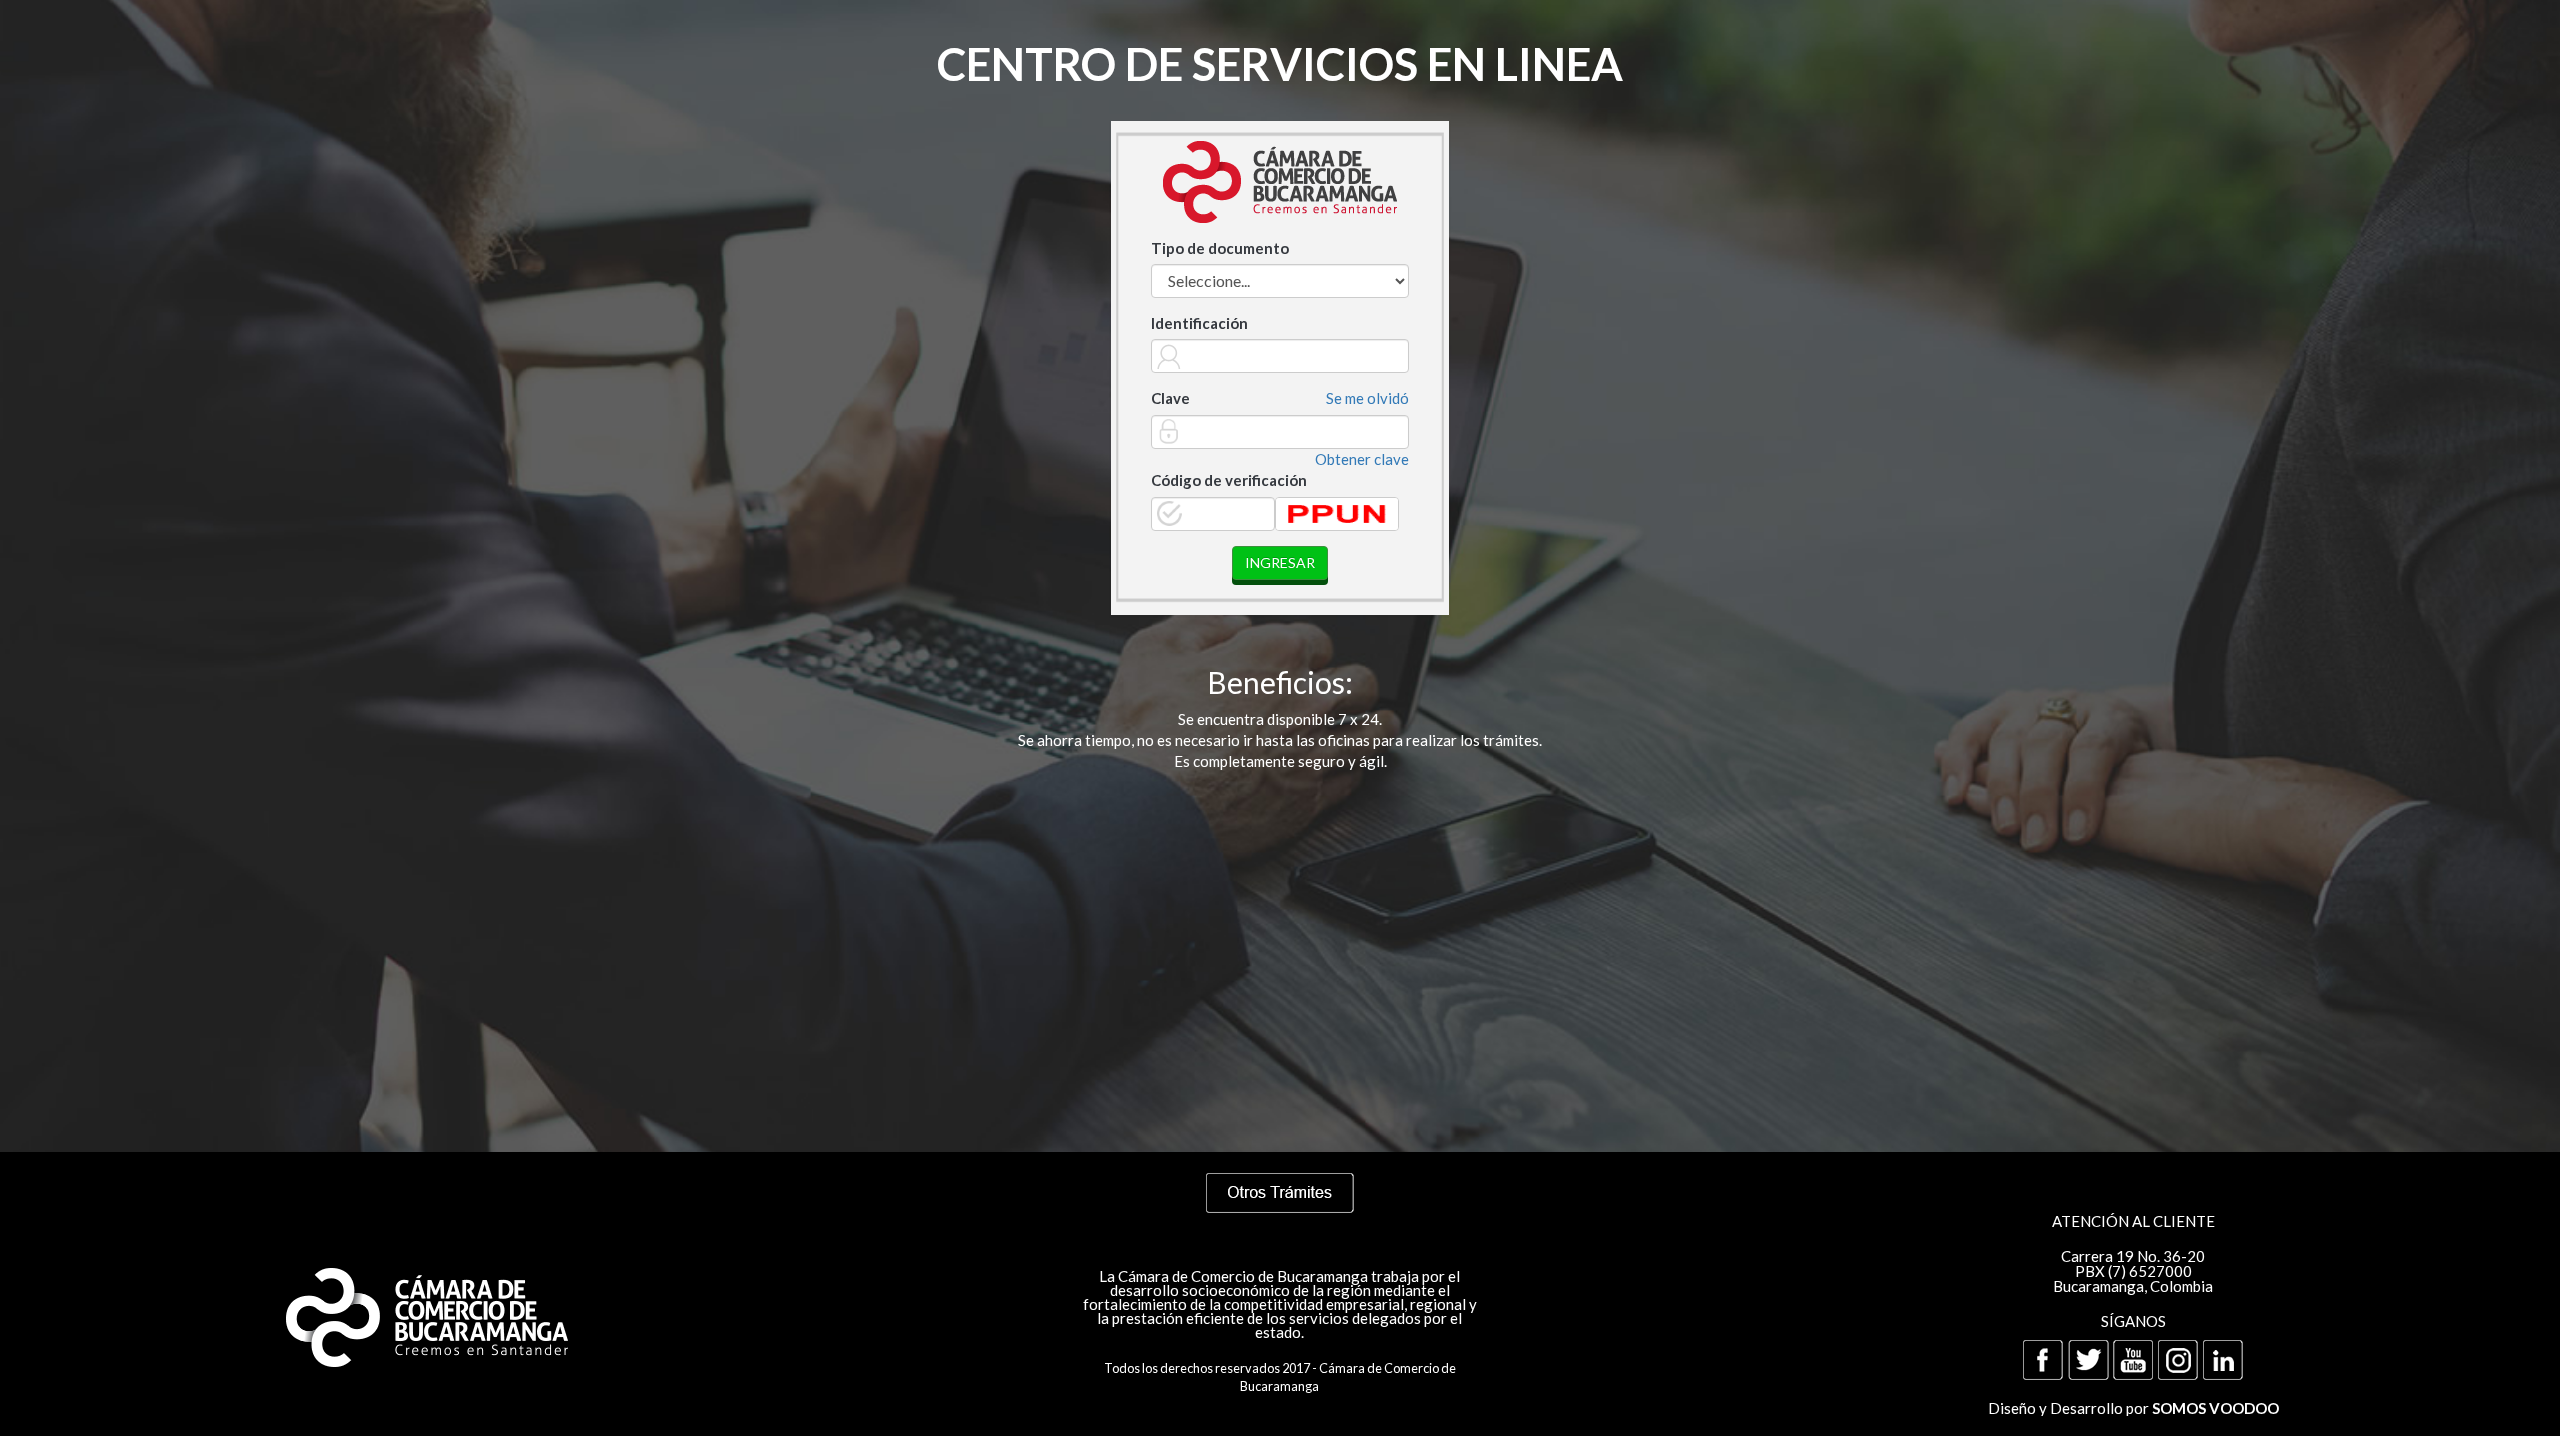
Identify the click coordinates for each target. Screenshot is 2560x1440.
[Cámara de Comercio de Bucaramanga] (426, 1313)
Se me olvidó (1367, 398)
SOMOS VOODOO (2215, 1408)
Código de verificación (1229, 480)
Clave (1170, 398)
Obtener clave (1362, 459)
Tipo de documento (1220, 248)
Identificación (1199, 323)
